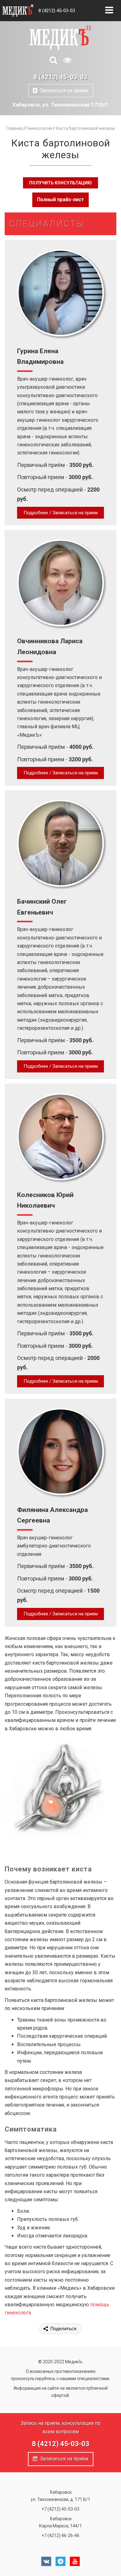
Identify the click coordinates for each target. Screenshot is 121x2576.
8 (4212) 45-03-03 (57, 11)
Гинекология (39, 128)
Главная (14, 128)
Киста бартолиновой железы (85, 128)
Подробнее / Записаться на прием (61, 513)
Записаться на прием (63, 90)
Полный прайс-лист (60, 200)
